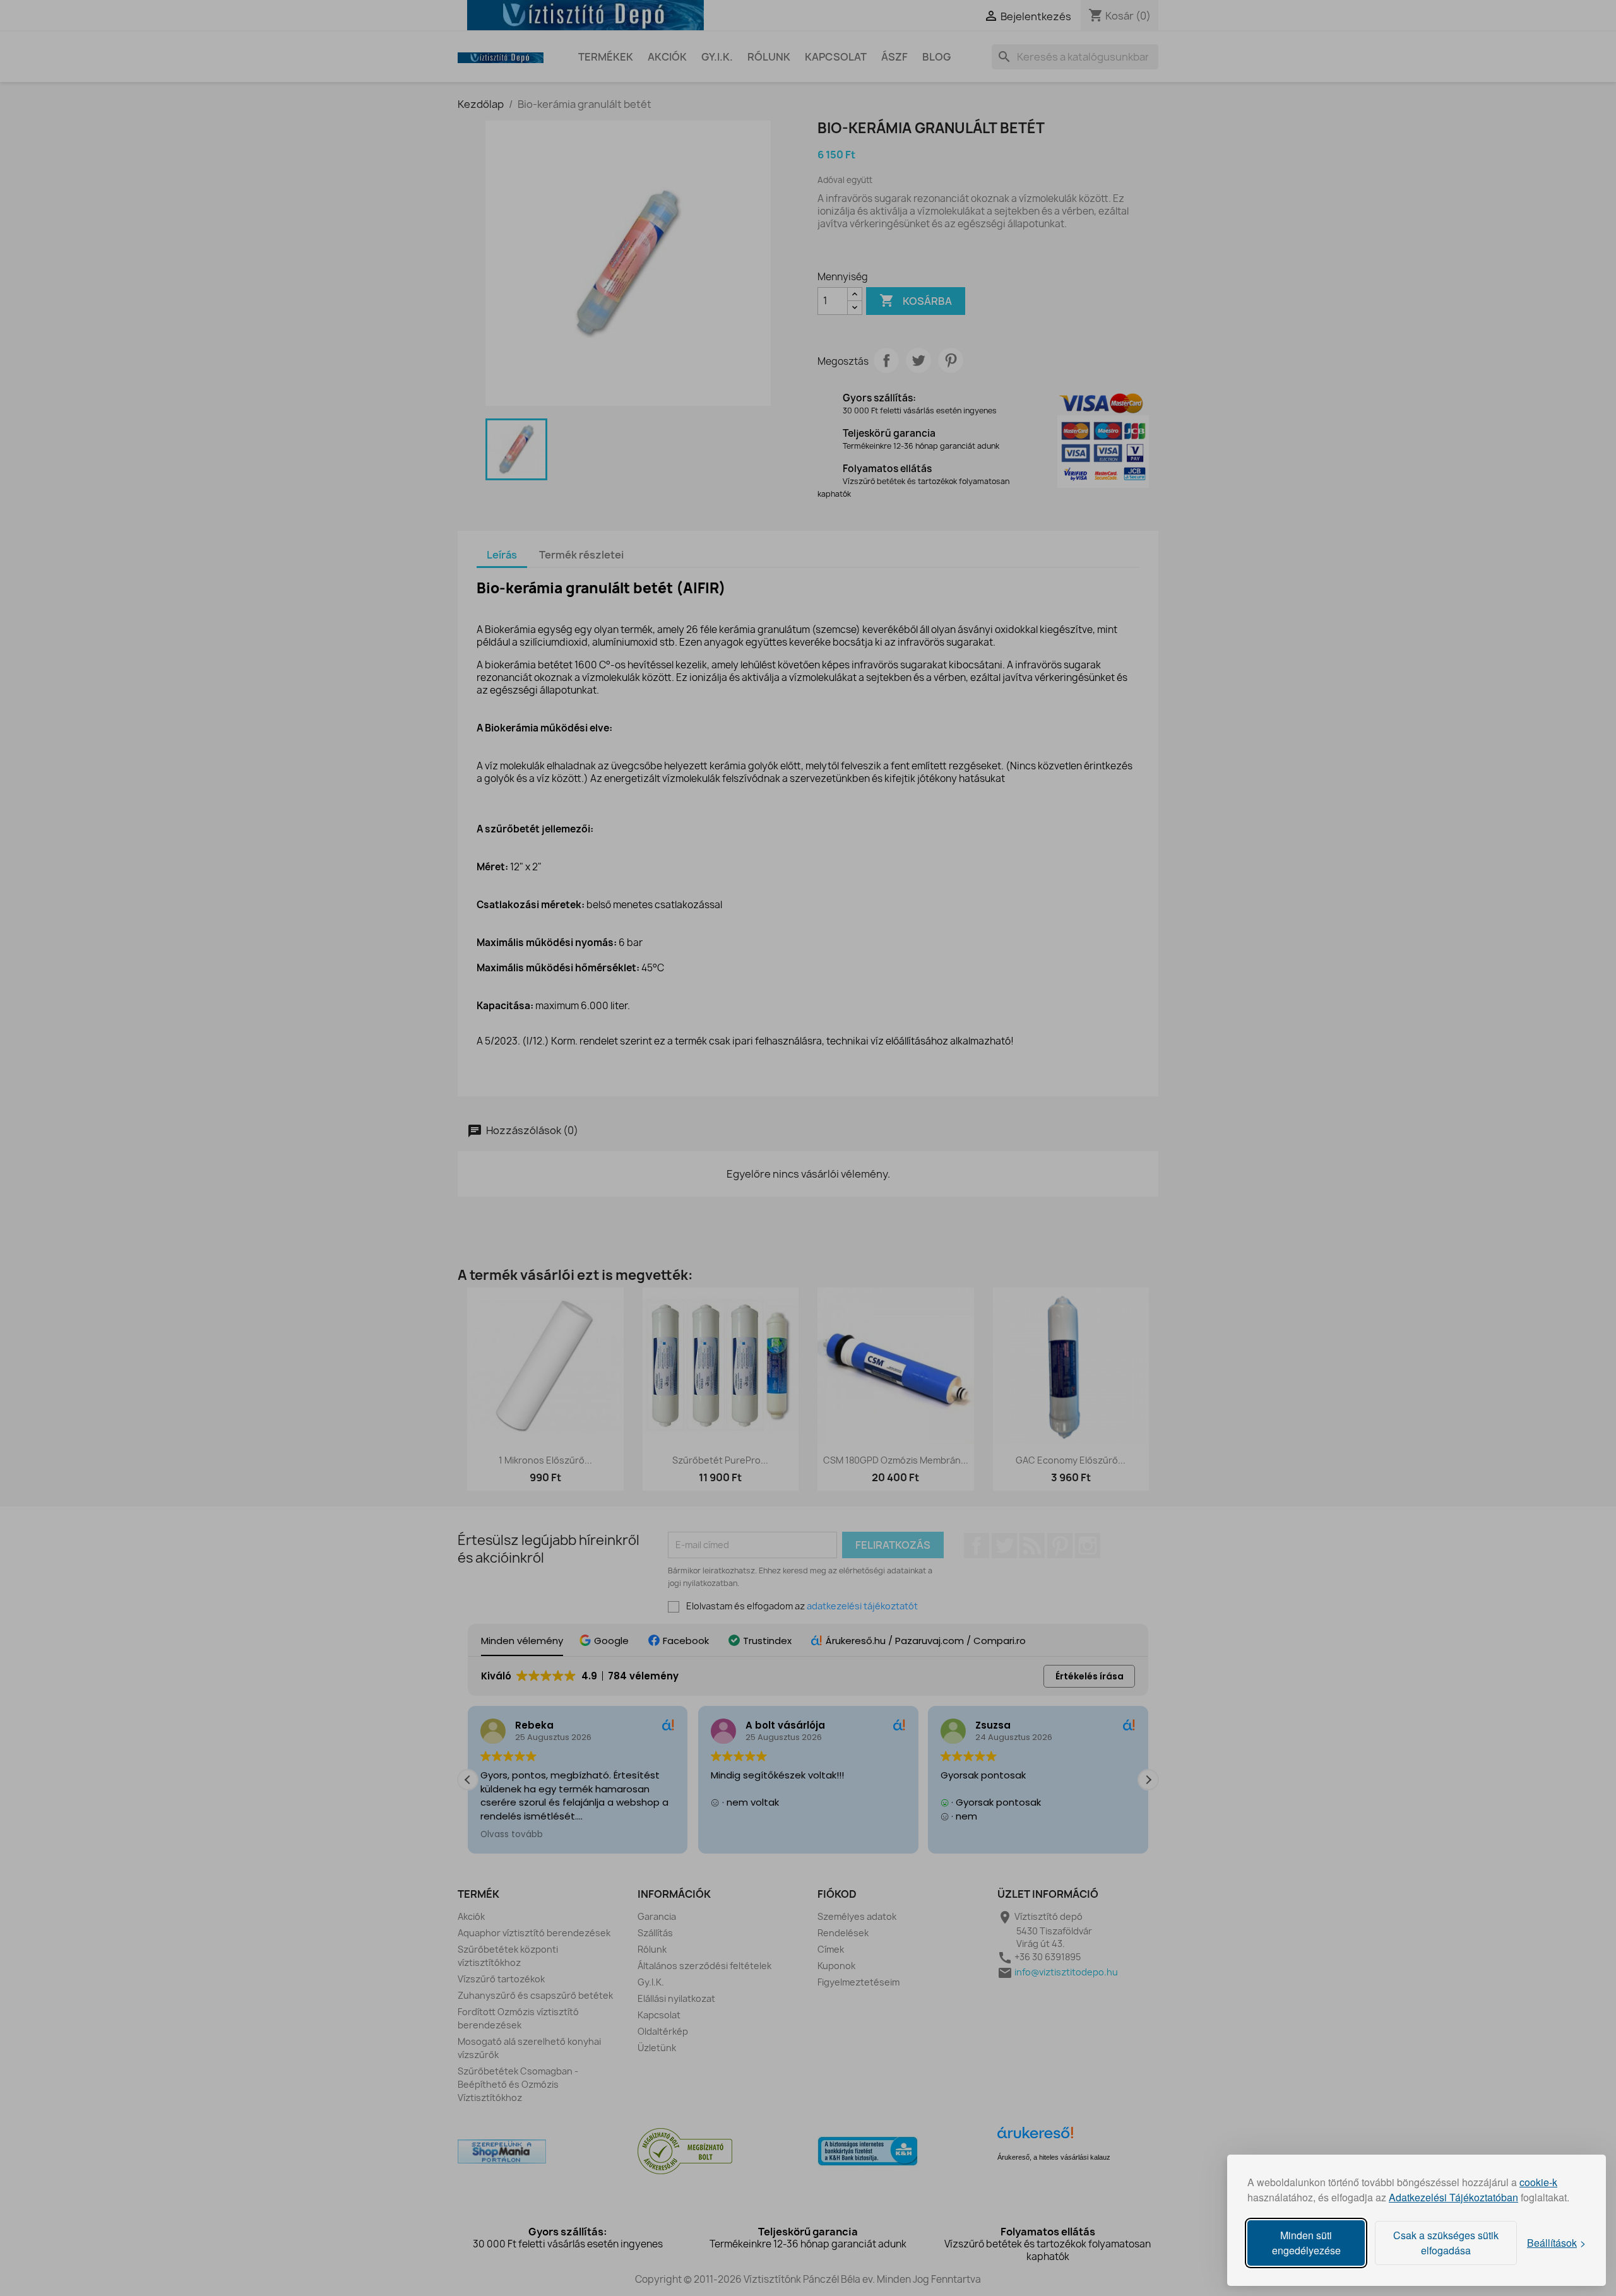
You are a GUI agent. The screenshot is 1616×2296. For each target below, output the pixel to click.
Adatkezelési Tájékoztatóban (1453, 2197)
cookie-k (1538, 2182)
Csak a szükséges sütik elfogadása (1446, 2243)
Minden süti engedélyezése (1306, 2243)
